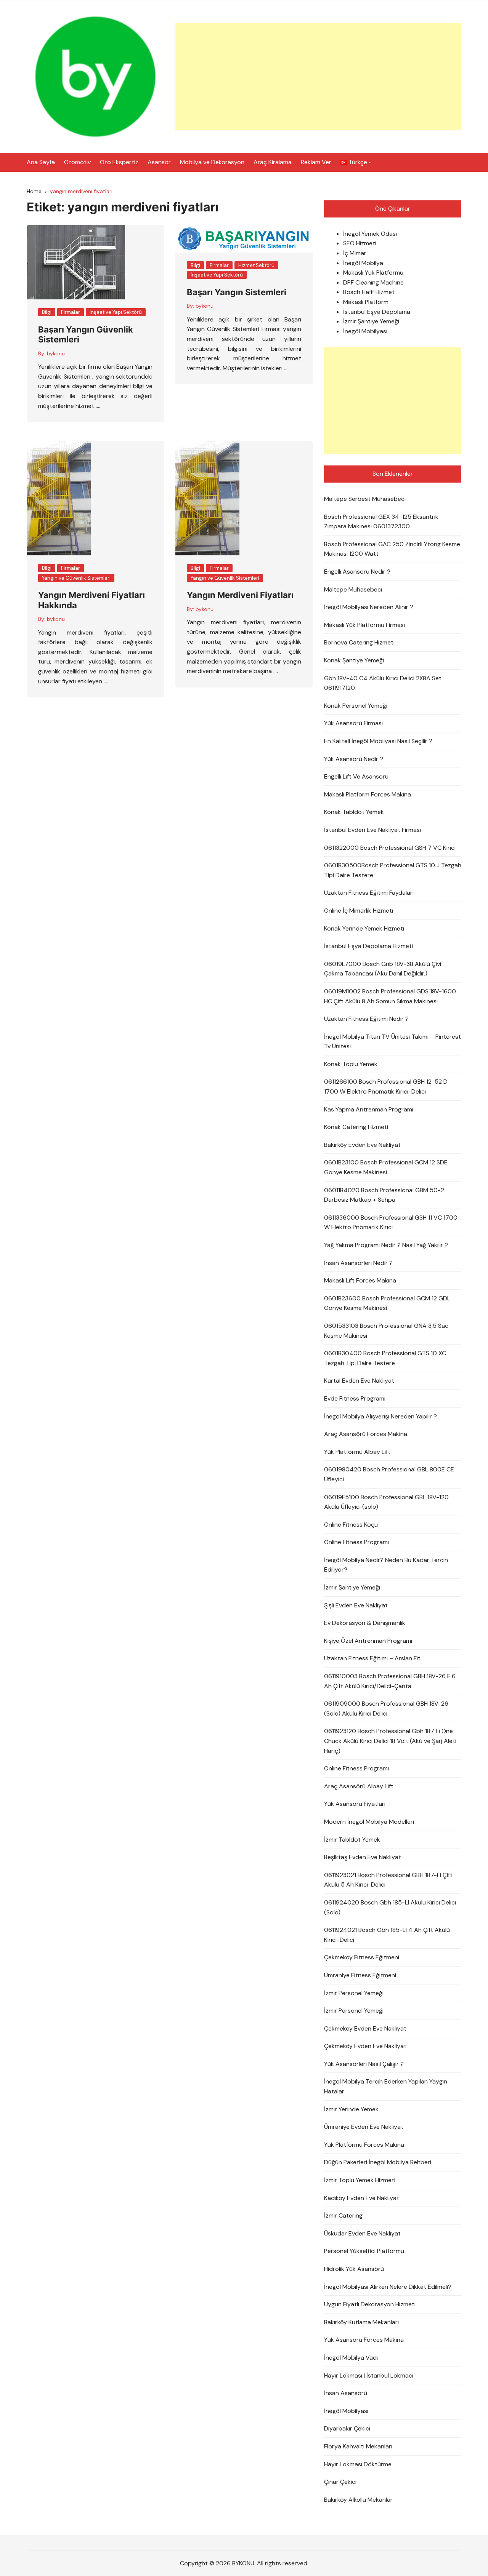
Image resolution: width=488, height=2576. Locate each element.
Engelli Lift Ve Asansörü (356, 776)
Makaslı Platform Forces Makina (368, 794)
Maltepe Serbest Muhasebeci (365, 499)
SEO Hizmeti (360, 243)
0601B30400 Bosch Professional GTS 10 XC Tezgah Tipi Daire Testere (385, 1358)
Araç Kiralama (273, 162)
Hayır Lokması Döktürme (358, 2464)
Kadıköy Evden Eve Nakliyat (362, 2198)
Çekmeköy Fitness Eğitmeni (362, 1957)
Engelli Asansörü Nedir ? (357, 572)
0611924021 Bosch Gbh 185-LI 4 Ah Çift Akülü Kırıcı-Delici (387, 1935)
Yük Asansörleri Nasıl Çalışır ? (364, 2064)
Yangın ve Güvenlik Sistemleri (76, 578)
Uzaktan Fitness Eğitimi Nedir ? (366, 1019)
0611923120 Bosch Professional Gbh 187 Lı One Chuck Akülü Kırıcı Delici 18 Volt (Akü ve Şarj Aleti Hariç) (390, 1741)
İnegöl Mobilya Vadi (351, 2358)
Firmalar (71, 312)
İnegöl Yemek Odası (370, 234)
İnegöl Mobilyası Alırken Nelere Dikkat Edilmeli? (388, 2287)
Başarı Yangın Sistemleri (237, 292)
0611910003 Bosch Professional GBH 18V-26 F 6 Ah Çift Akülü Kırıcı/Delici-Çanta (390, 1681)
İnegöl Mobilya (363, 263)
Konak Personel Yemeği (356, 706)
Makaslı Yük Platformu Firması (364, 625)
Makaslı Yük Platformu (373, 273)
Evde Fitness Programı (355, 1398)
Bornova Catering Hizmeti (359, 642)
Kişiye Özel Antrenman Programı (368, 1641)
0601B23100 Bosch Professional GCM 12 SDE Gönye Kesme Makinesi (386, 1167)
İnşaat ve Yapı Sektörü (116, 312)
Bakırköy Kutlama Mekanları (361, 2322)
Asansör (159, 162)
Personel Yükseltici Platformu (364, 2251)
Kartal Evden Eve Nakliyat (359, 1381)
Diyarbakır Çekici (347, 2428)
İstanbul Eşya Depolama (377, 312)
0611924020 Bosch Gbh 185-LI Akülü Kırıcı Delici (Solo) (390, 1907)
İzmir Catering (343, 2215)
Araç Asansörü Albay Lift (359, 1786)
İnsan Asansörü (346, 2393)
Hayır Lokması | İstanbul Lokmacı (369, 2375)
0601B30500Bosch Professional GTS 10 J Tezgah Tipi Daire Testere (393, 870)
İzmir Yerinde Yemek (351, 2109)
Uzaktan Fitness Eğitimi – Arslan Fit (372, 1658)
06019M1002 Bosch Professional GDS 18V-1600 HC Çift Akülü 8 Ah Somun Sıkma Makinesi (390, 996)
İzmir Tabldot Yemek (352, 1840)
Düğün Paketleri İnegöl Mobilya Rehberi (378, 2162)
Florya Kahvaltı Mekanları (358, 2446)
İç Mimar (355, 253)
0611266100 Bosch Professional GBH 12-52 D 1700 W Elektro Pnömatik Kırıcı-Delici (386, 1087)
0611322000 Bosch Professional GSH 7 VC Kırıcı (390, 848)
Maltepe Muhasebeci (353, 589)
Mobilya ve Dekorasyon (212, 162)
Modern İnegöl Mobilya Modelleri (369, 1822)
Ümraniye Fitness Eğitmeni (360, 1975)
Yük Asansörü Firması (353, 723)
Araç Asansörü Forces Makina (366, 1434)
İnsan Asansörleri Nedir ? (358, 1263)
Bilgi (47, 312)
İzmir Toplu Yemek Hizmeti (360, 2180)
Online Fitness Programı (356, 1542)
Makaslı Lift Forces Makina (360, 1280)
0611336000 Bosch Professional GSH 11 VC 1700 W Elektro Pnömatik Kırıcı (391, 1222)
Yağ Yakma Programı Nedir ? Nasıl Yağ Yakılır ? (386, 1245)
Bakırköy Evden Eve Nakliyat (362, 1145)
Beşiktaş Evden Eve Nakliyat (363, 1857)
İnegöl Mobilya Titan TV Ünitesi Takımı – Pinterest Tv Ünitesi (392, 1042)
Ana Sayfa (41, 162)
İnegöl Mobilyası (365, 331)
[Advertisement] (318, 77)
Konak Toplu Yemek (351, 1064)
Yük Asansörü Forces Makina (364, 2340)
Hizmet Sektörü (256, 265)
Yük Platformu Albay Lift (357, 1452)
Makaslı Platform (366, 302)
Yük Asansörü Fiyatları (355, 1804)
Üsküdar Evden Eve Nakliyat (362, 2233)
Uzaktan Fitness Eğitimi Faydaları (369, 893)
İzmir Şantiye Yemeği (371, 321)
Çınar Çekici (340, 2482)
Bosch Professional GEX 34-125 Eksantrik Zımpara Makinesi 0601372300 (381, 522)
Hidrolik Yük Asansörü (354, 2269)
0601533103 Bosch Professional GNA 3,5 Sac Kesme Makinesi (386, 1331)
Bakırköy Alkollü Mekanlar (358, 2500)
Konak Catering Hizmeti (356, 1127)
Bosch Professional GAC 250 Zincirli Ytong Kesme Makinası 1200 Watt (392, 549)
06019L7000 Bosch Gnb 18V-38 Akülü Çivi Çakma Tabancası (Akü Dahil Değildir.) (383, 969)
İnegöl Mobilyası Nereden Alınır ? (369, 607)
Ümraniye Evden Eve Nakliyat (364, 2127)
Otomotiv (77, 162)
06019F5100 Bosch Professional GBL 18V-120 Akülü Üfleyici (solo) (386, 1502)
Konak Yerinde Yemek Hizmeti (364, 928)
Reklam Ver (316, 162)
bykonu (56, 353)
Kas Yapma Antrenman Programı (369, 1109)
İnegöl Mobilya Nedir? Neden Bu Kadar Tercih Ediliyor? (386, 1565)
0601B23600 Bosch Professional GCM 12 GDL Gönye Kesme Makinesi (387, 1303)
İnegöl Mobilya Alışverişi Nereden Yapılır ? (380, 1416)
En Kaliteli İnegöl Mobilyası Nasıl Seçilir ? (378, 741)
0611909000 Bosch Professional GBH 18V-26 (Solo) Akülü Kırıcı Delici (386, 1709)
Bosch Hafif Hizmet (369, 292)
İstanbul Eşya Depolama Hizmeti (368, 946)
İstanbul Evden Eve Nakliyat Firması (372, 830)
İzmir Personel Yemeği (354, 1993)
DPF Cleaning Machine (373, 282)
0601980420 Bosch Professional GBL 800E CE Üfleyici (389, 1474)
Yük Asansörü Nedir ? (354, 759)
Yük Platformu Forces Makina (364, 2145)
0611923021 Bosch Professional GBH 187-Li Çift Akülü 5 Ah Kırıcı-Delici (388, 1880)
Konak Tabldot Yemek (354, 812)
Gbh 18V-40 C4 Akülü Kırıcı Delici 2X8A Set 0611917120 (383, 683)
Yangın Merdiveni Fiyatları (240, 595)
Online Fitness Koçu (351, 1525)
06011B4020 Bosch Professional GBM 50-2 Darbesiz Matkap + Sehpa (384, 1195)
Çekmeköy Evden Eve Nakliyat (365, 2028)
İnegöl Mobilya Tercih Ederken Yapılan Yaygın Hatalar (386, 2086)
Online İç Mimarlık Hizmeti (359, 911)
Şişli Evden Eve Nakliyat (356, 1605)
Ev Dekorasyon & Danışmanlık (365, 1623)
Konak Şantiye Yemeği (354, 660)
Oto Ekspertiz (119, 162)
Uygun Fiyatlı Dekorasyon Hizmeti (370, 2304)
